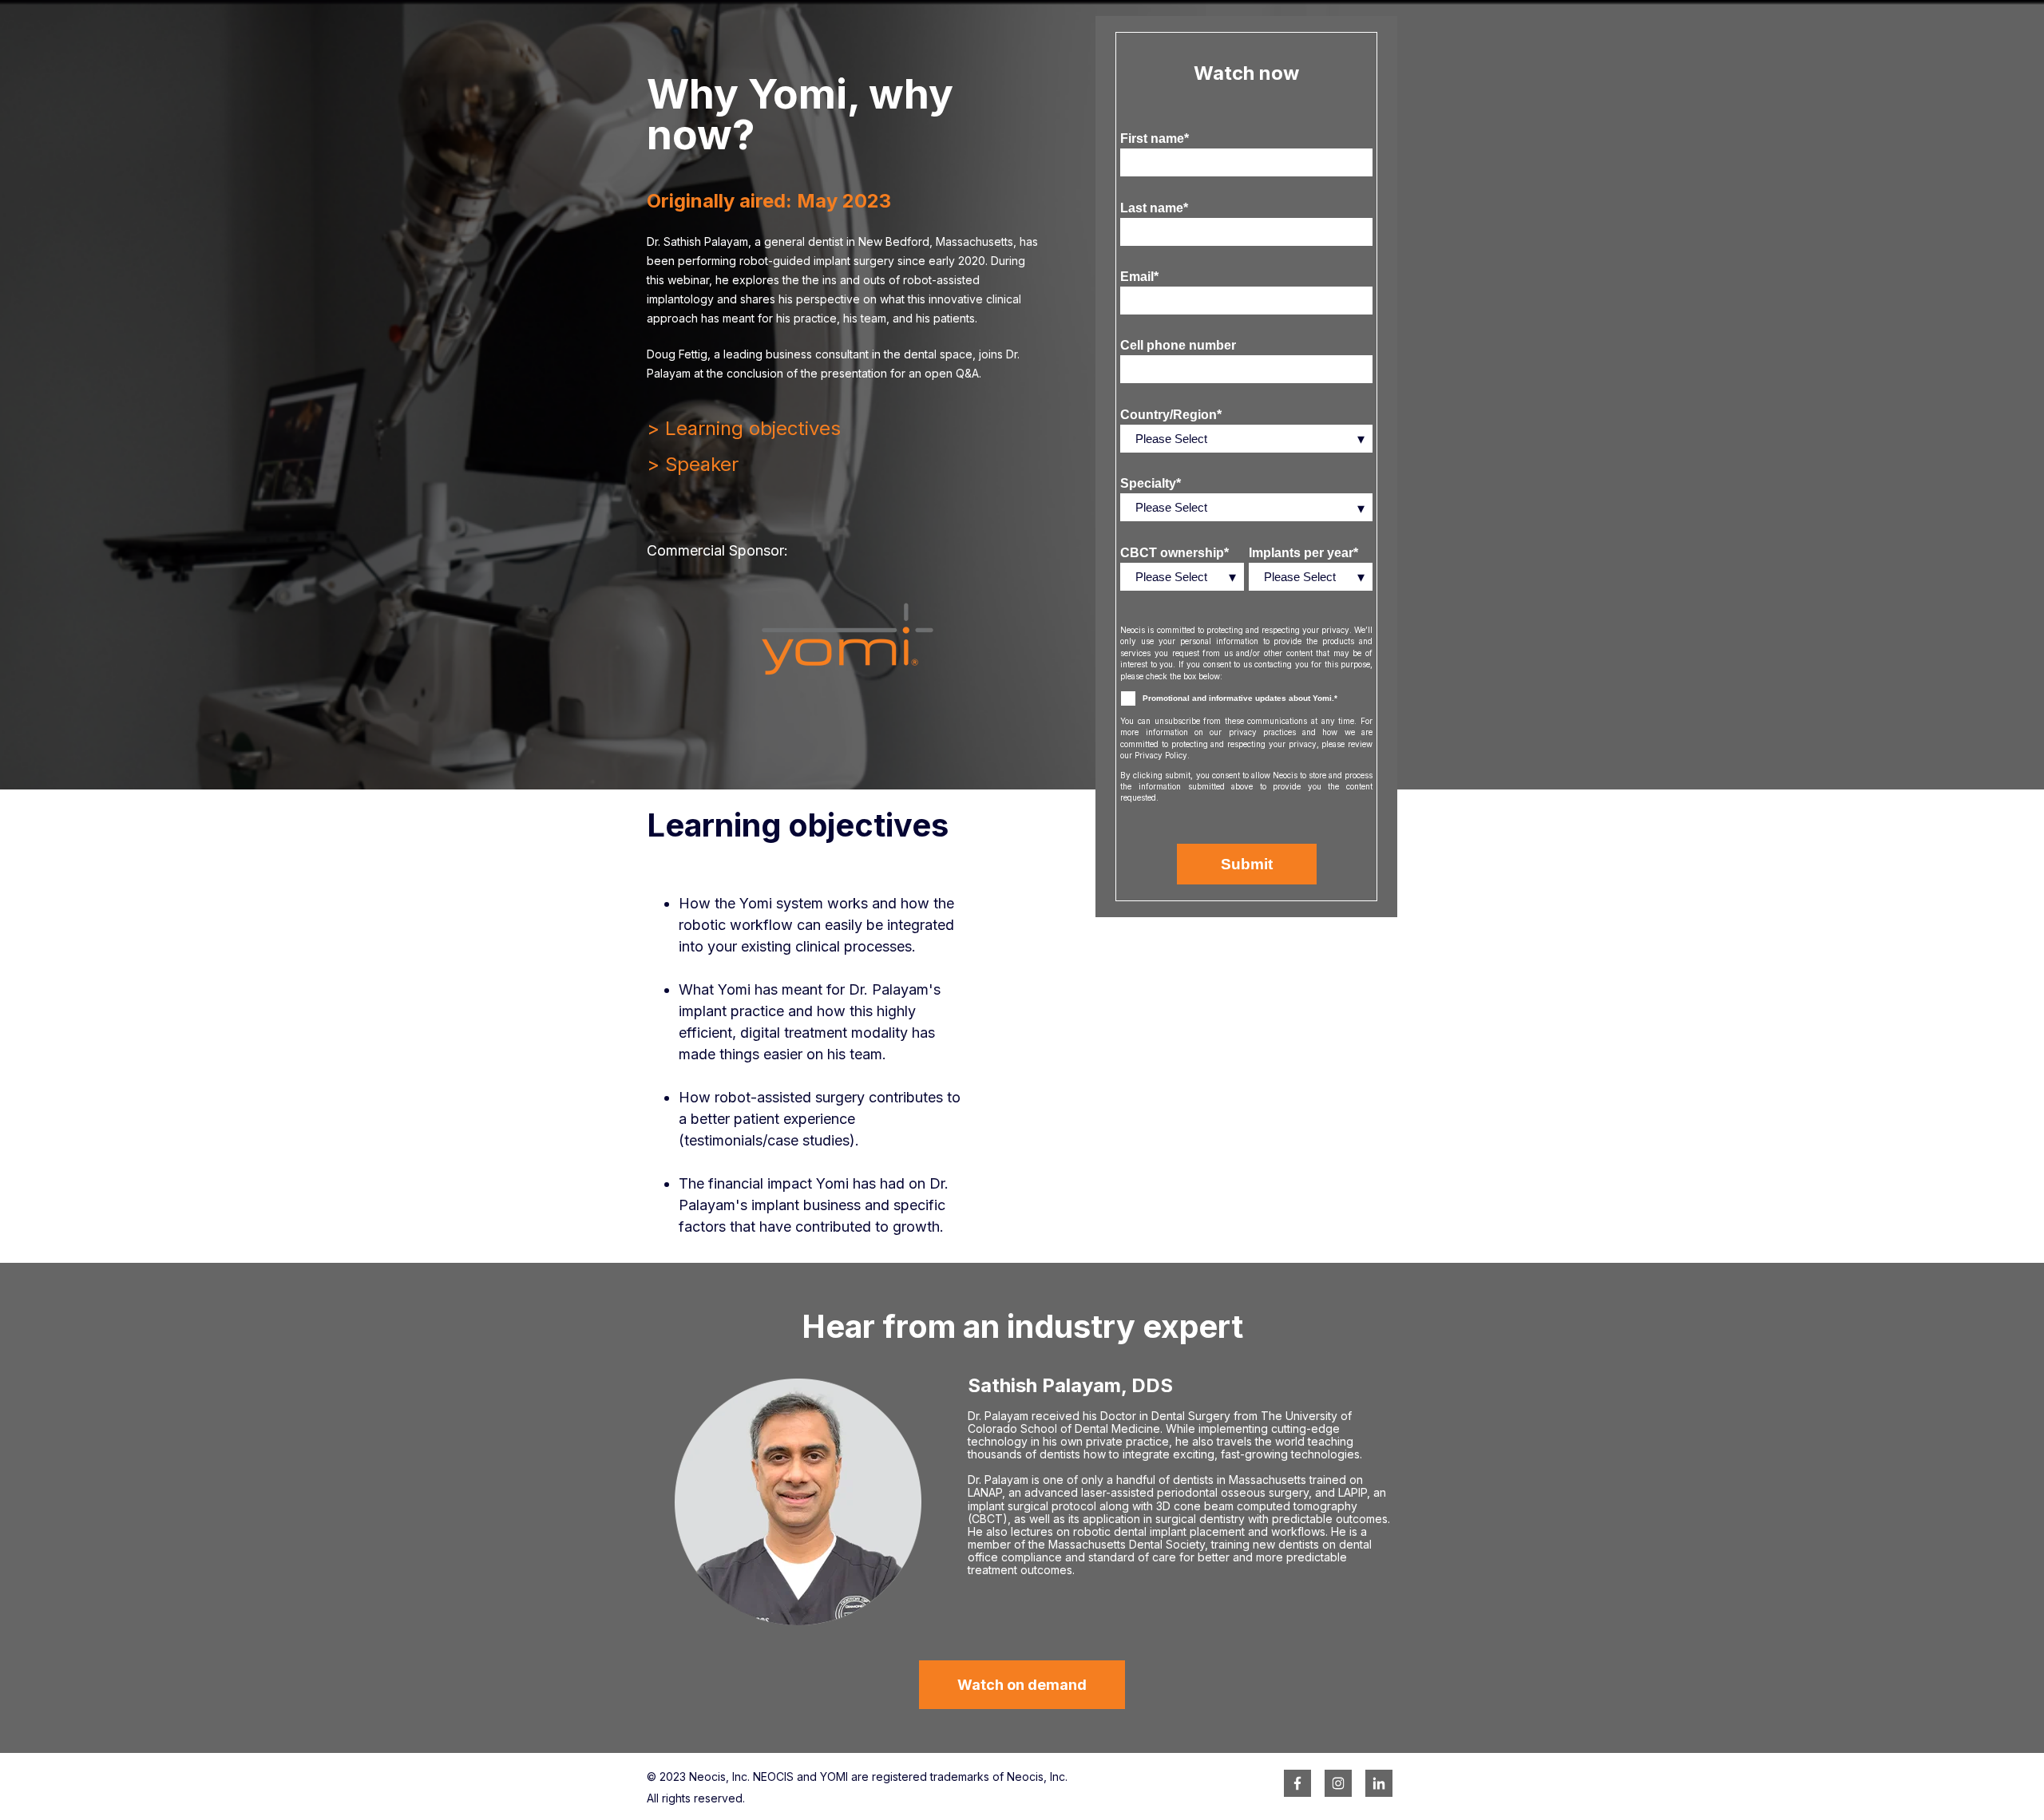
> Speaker (693, 464)
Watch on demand (1022, 1685)
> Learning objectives (744, 428)
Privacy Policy (1161, 755)
